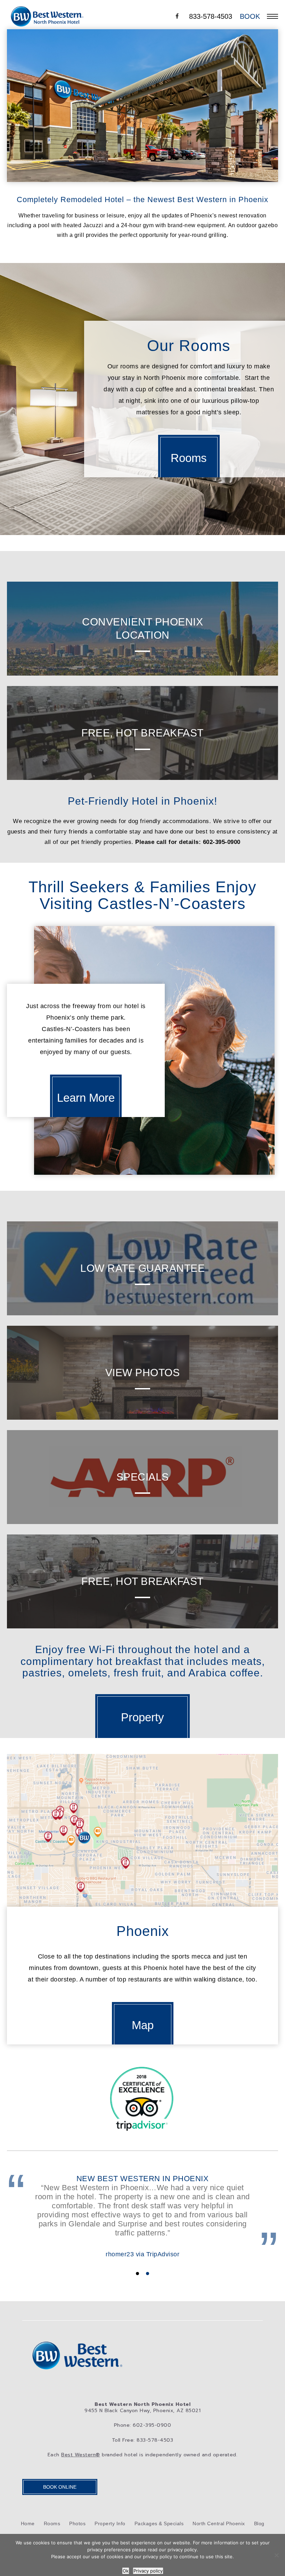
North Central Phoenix (219, 2523)
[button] (137, 2274)
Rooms (52, 2523)
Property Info (110, 2523)
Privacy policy (148, 2571)
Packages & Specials (159, 2523)
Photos (77, 2523)
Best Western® (81, 2455)
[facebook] (177, 16)
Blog (259, 2523)
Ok (126, 2571)
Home (28, 2523)
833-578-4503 (211, 16)
